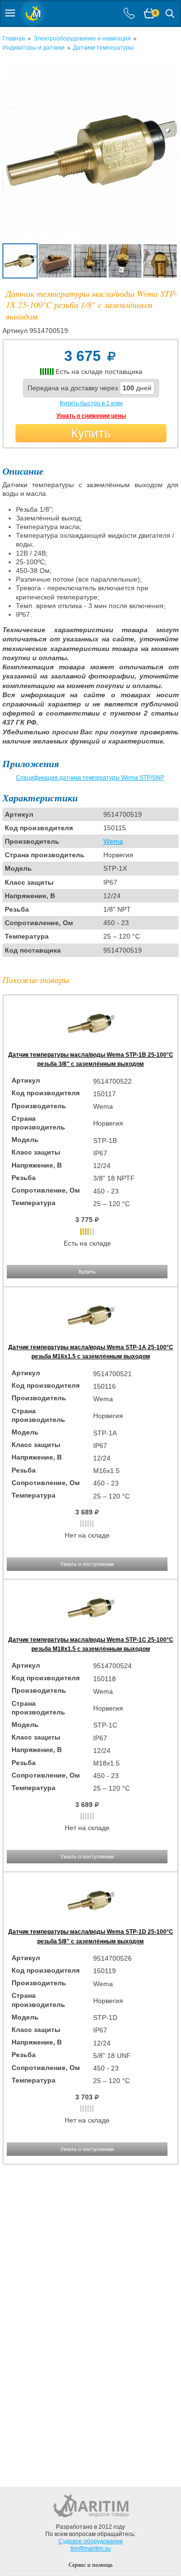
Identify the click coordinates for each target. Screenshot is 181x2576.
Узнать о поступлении (87, 1564)
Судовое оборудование (91, 2541)
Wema (113, 841)
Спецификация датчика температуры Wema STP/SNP (90, 778)
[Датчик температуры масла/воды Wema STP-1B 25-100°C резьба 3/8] (91, 1046)
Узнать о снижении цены (91, 416)
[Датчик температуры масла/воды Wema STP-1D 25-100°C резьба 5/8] (91, 1923)
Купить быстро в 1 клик (91, 403)
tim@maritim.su (91, 2549)
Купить (91, 433)
